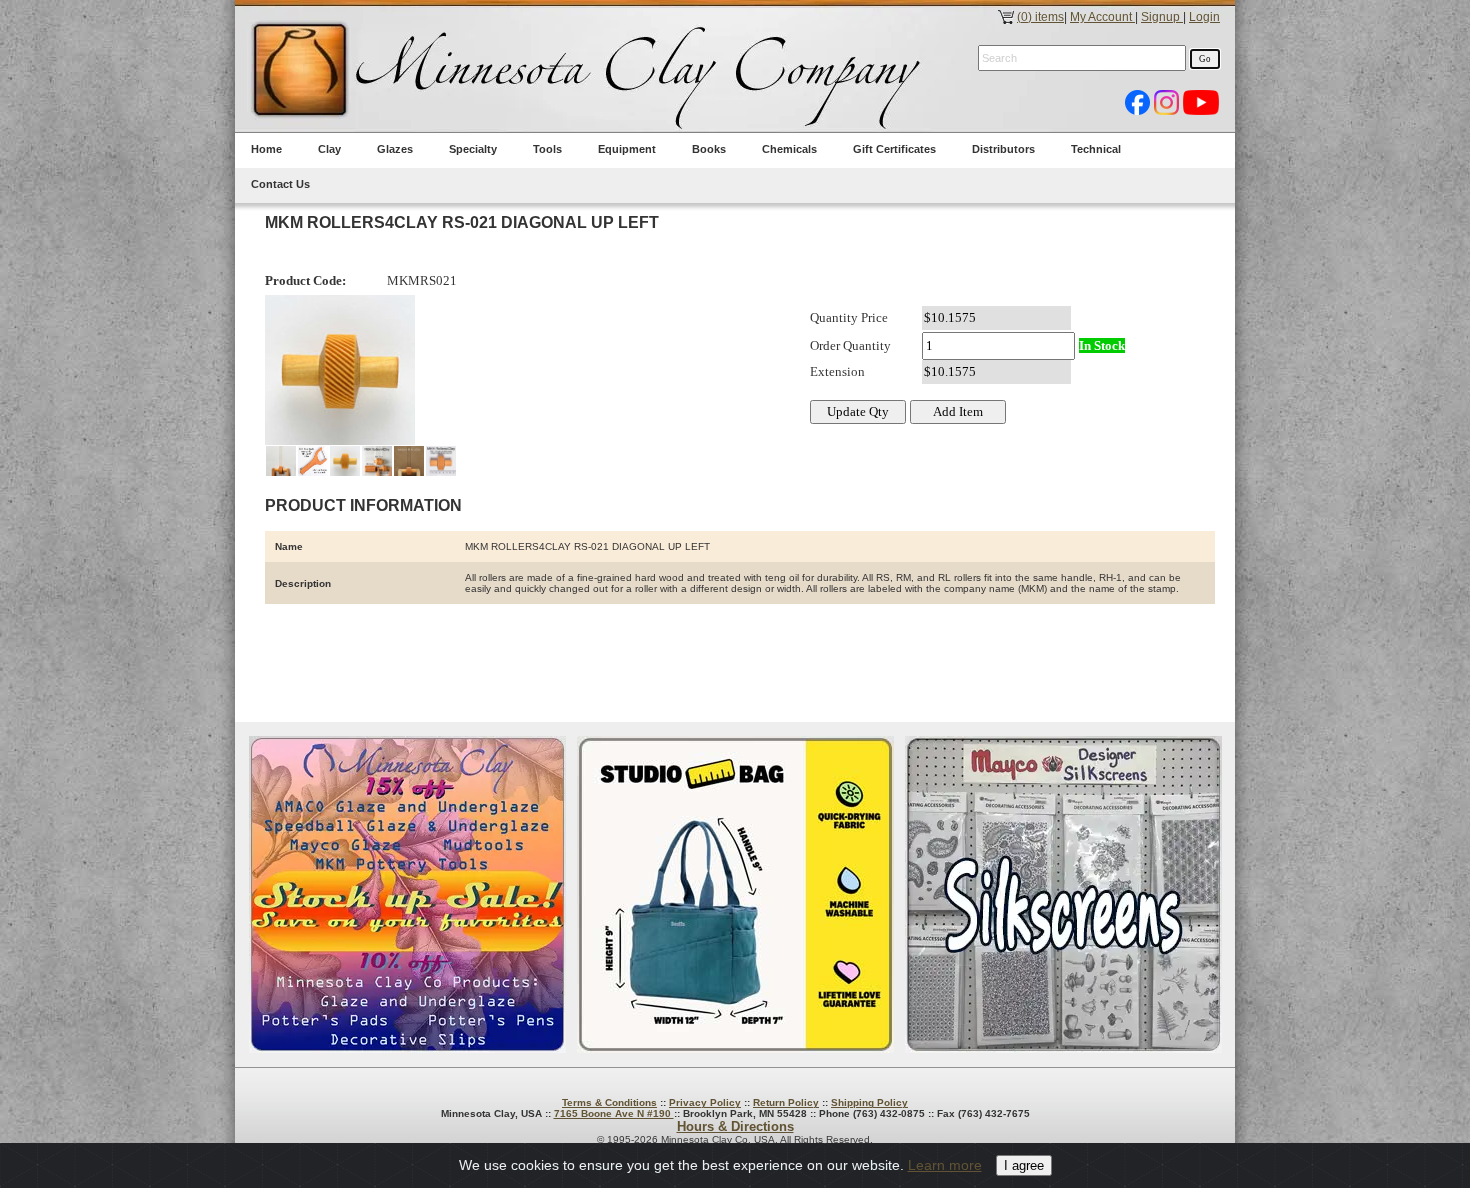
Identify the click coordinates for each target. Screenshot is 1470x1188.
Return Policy (786, 1102)
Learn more (945, 1165)
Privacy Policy (705, 1102)
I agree (1024, 1165)
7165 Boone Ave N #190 (614, 1113)
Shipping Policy (869, 1102)
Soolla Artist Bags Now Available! (735, 894)
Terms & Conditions (609, 1102)
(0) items (1040, 17)
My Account (1102, 17)
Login (1204, 17)
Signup (1162, 17)
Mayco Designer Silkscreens (1063, 894)
